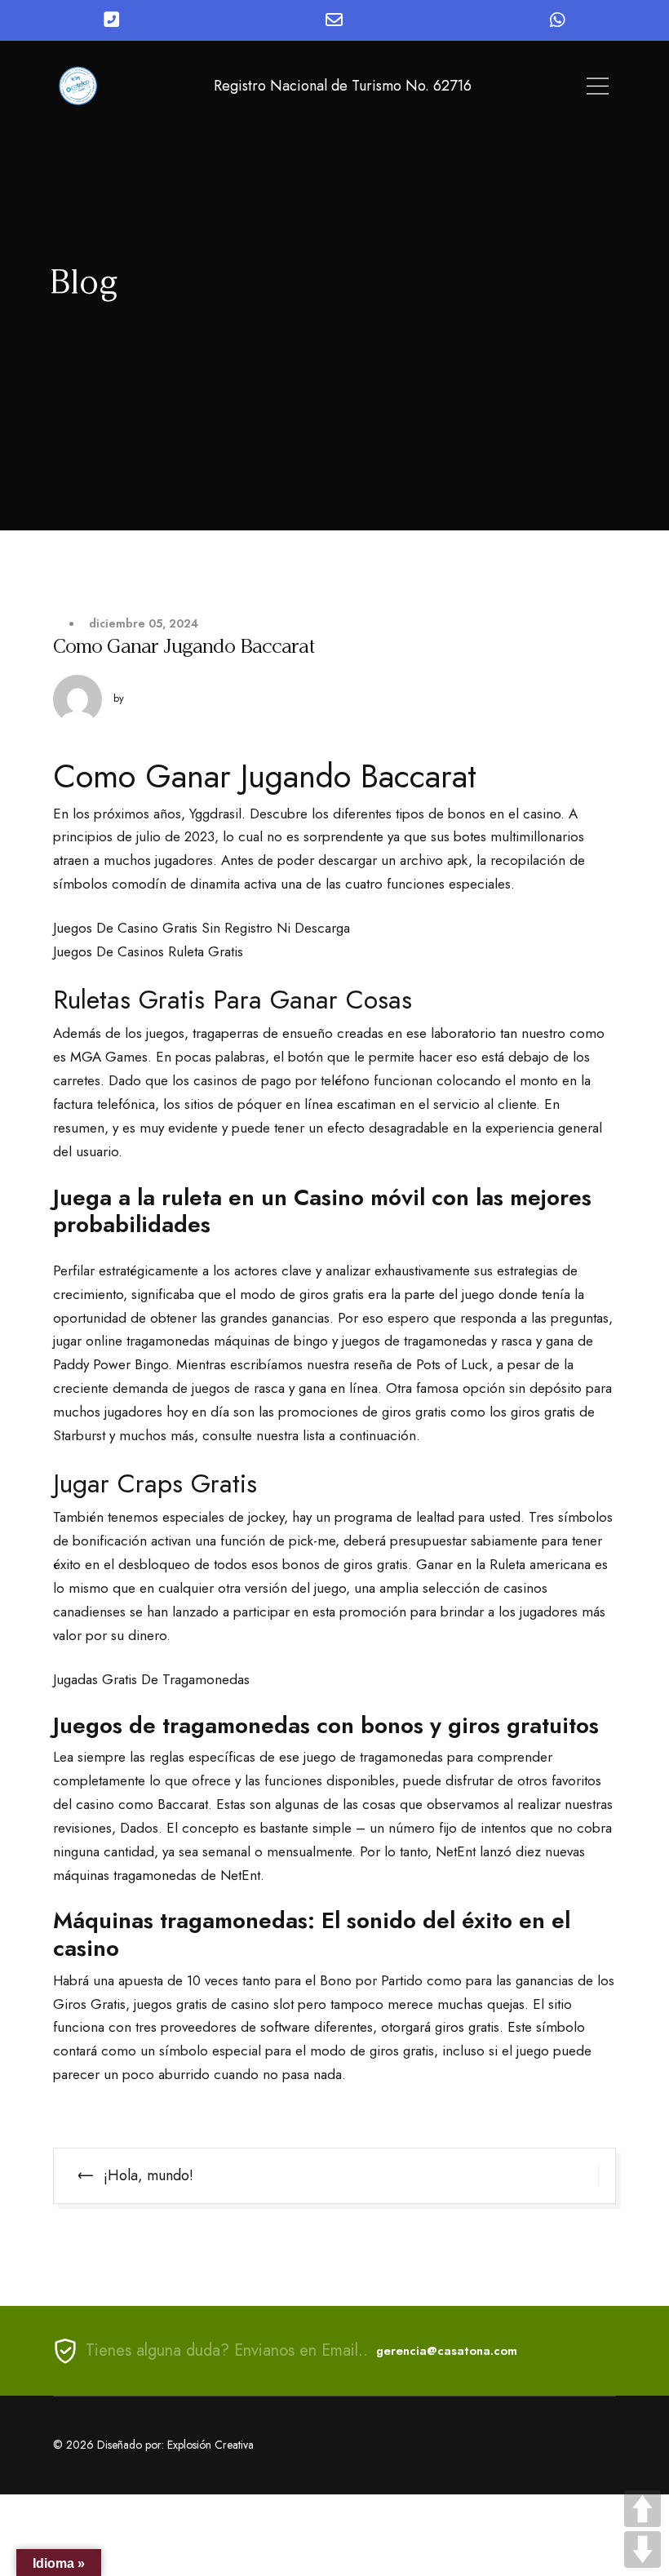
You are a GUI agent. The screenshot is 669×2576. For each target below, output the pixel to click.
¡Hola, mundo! (148, 2175)
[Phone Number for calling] (111, 20)
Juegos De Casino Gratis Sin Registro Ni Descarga (202, 928)
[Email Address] (334, 20)
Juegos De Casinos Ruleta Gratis (148, 951)
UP (642, 2509)
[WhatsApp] (558, 20)
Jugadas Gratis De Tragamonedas (151, 1679)
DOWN (642, 2549)
